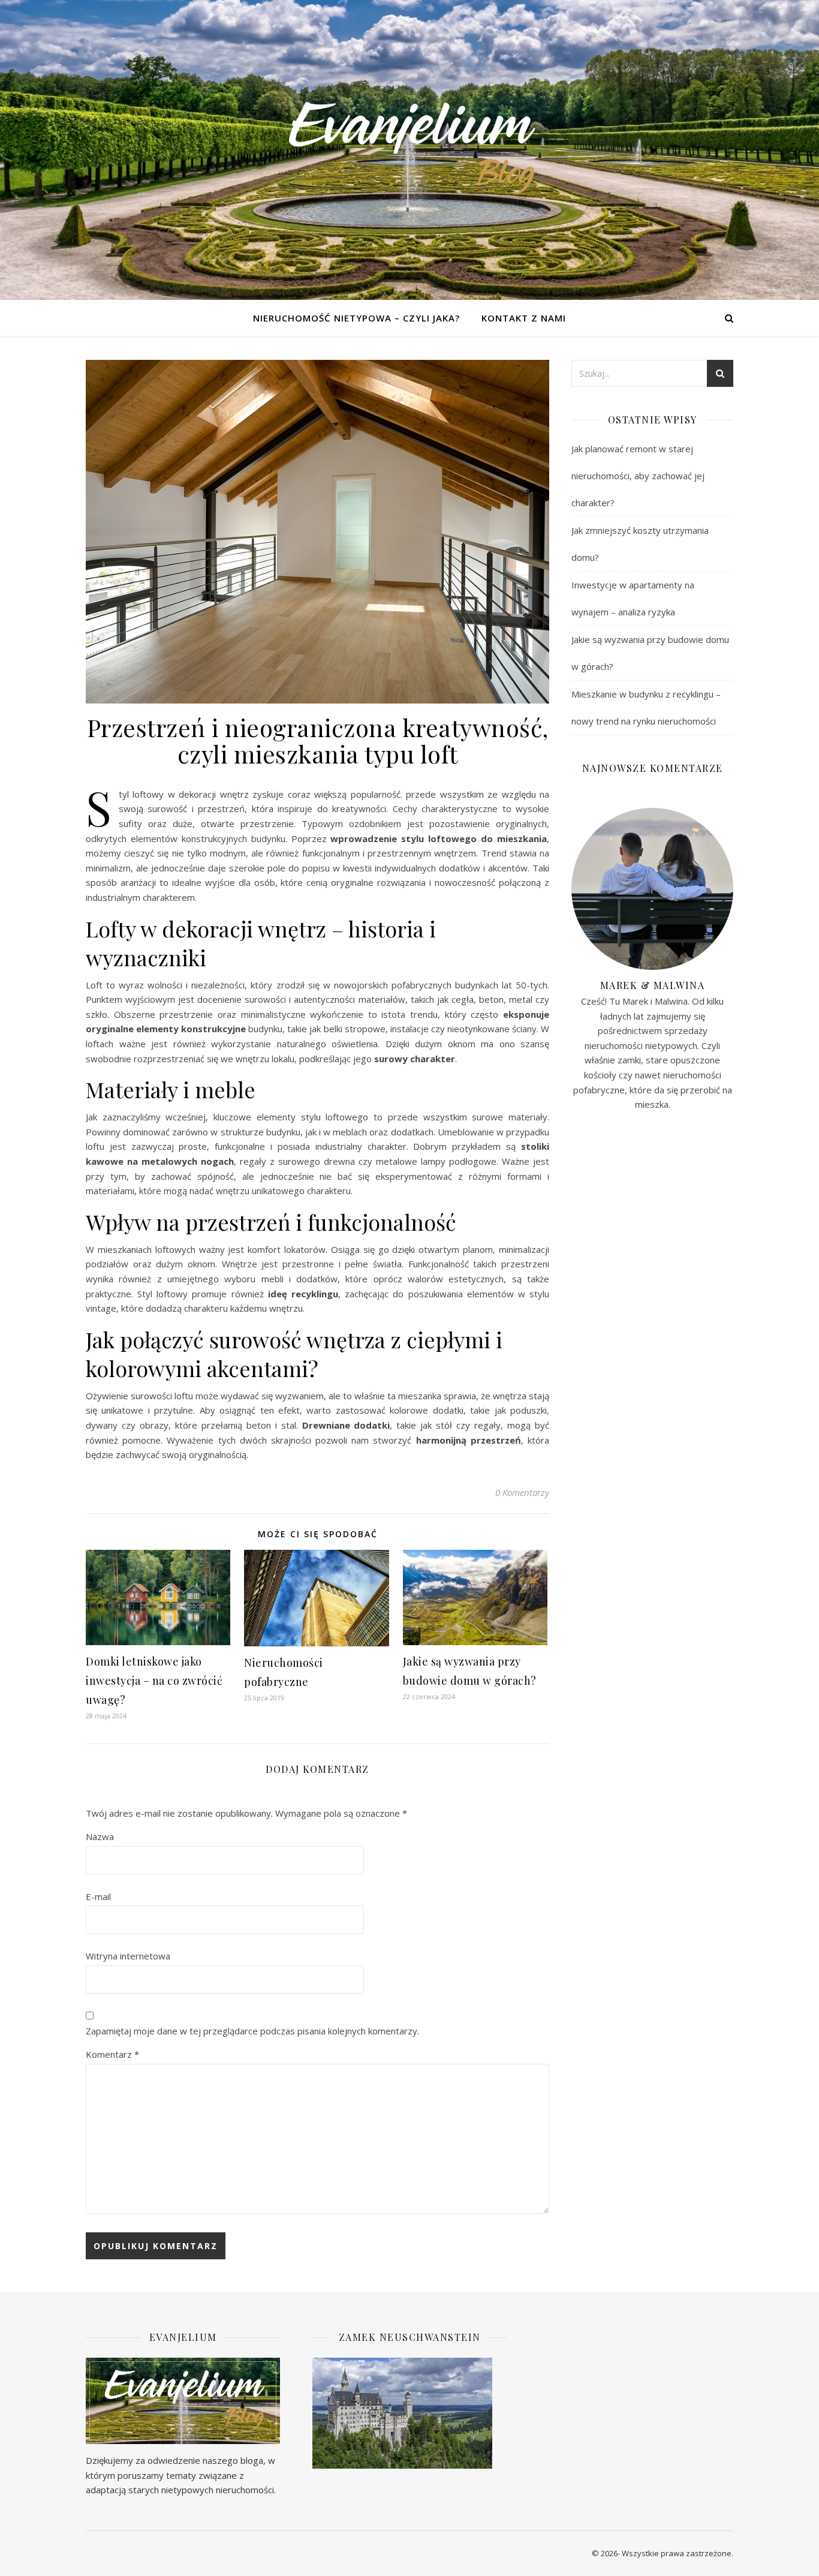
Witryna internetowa (128, 1956)
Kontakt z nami (524, 318)
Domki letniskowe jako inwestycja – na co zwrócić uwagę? (154, 1681)
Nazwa (100, 1836)
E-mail (98, 1896)
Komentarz (112, 2054)
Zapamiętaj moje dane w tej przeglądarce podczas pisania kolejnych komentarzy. (252, 2031)
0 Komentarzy (522, 1492)
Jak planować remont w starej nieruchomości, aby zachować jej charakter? (638, 476)
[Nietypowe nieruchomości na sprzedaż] (409, 150)
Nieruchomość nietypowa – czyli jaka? (356, 318)
